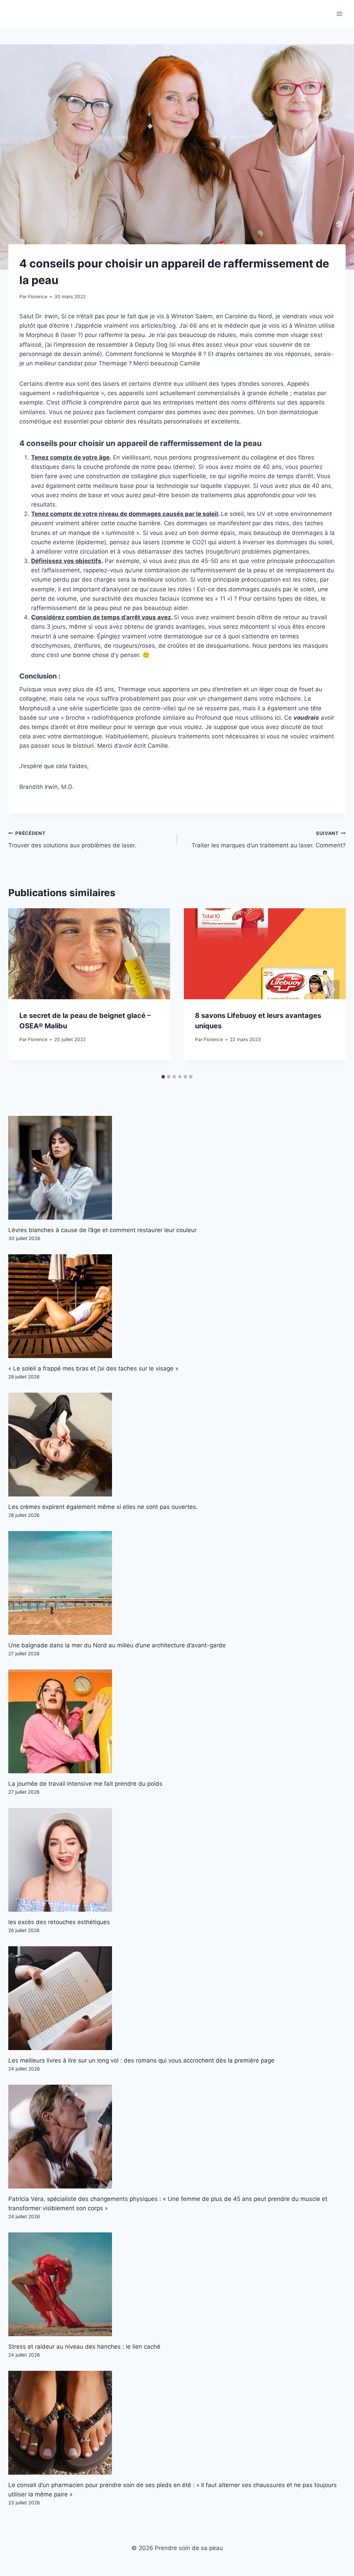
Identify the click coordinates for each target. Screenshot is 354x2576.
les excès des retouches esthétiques (59, 1922)
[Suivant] (333, 990)
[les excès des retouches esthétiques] (177, 1860)
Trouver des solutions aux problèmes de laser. (72, 840)
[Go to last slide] (21, 990)
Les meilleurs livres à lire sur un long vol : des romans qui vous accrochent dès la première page (141, 2060)
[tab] (163, 1077)
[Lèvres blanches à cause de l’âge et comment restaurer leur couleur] (177, 1168)
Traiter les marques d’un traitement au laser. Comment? (269, 840)
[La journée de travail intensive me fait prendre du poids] (177, 1721)
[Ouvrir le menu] (339, 14)
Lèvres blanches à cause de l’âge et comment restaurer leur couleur (103, 1230)
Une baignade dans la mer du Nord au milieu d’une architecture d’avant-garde (117, 1645)
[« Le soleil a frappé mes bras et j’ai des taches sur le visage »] (177, 1306)
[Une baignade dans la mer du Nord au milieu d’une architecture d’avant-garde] (177, 1583)
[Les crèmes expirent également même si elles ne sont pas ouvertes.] (177, 1445)
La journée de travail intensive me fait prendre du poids (85, 1784)
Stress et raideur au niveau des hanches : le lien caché (84, 2347)
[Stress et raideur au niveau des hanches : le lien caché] (177, 2284)
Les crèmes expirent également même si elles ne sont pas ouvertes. (103, 1507)
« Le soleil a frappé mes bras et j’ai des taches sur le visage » (93, 1368)
